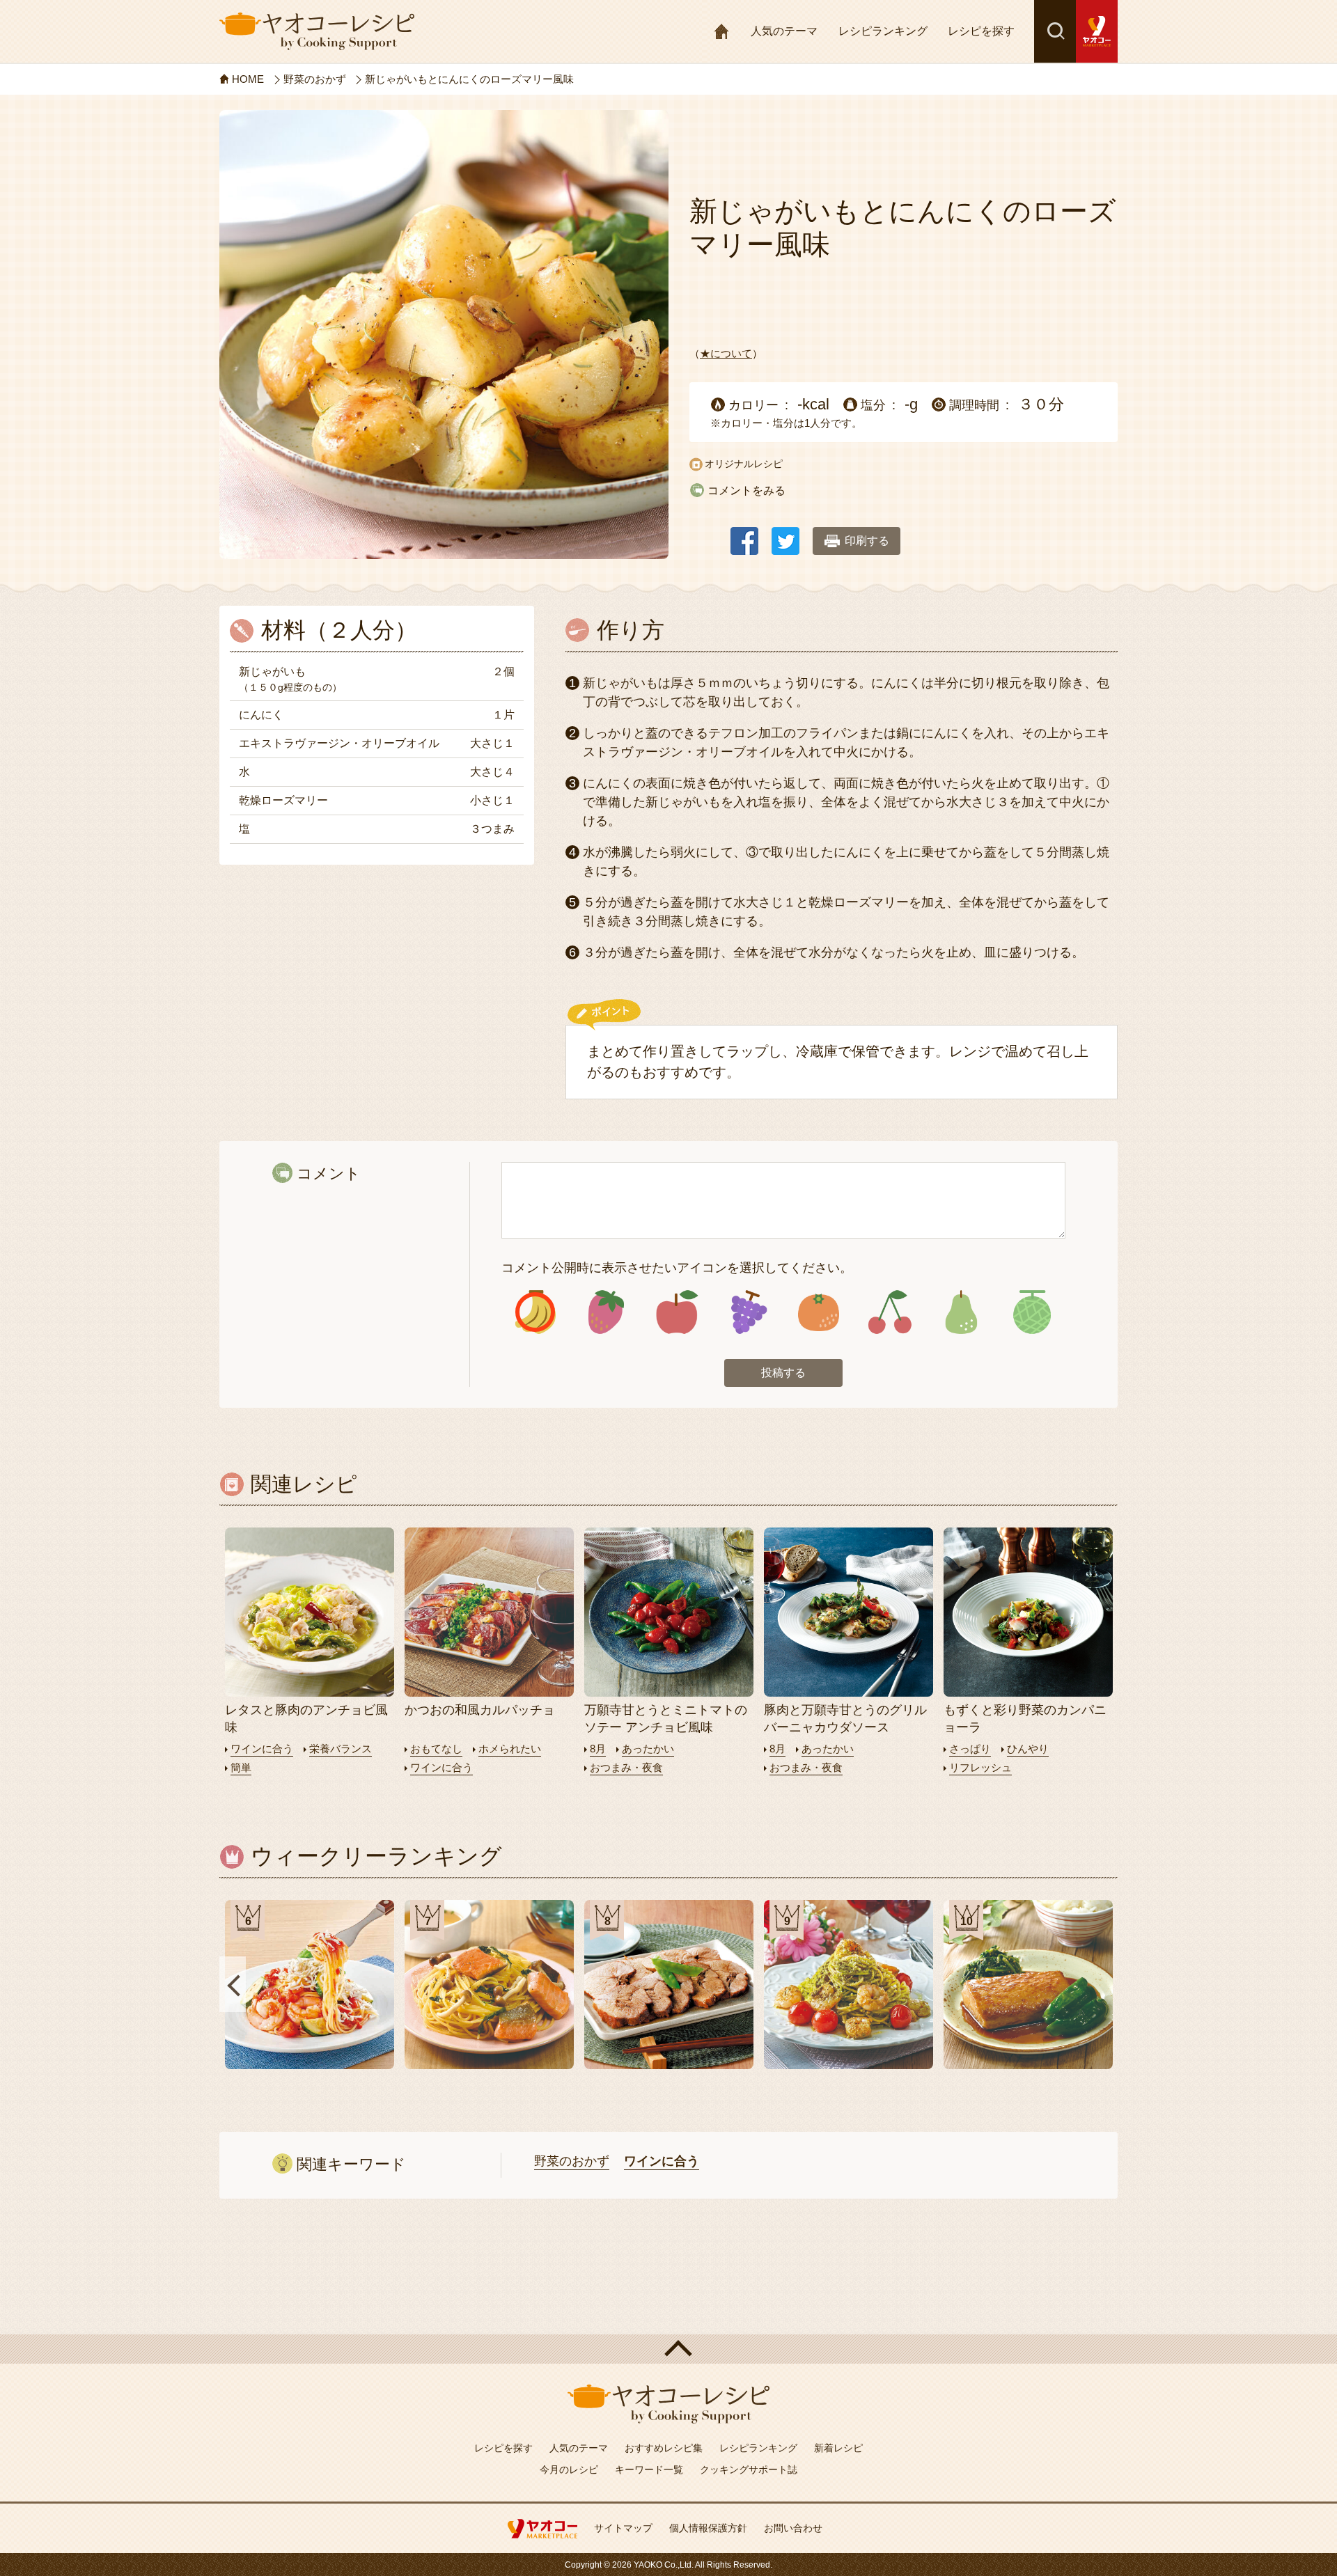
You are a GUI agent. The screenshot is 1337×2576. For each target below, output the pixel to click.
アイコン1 (535, 1312)
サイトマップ (623, 2528)
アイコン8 (1032, 1312)
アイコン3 (677, 1312)
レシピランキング (883, 31)
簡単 (241, 1767)
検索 (1055, 31)
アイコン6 (890, 1312)
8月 (598, 1749)
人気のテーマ (784, 31)
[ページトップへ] (668, 2349)
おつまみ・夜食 (626, 1767)
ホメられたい (510, 1749)
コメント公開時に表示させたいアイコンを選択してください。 (677, 1268)
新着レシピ (838, 2448)
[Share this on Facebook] (744, 534)
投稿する (783, 1373)
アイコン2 (606, 1312)
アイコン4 (748, 1312)
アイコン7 (961, 1312)
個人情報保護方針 (708, 2528)
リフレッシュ (980, 1767)
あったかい (648, 1749)
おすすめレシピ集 (664, 2448)
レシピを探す (981, 31)
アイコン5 (819, 1312)
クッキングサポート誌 (749, 2469)
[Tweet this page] (785, 534)
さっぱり (970, 1749)
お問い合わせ (793, 2528)
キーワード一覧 (649, 2469)
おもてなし (436, 1749)
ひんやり (1028, 1749)
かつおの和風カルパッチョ (480, 1710)
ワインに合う (262, 1749)
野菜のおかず (572, 2161)
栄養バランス (341, 1749)
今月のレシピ (569, 2469)
